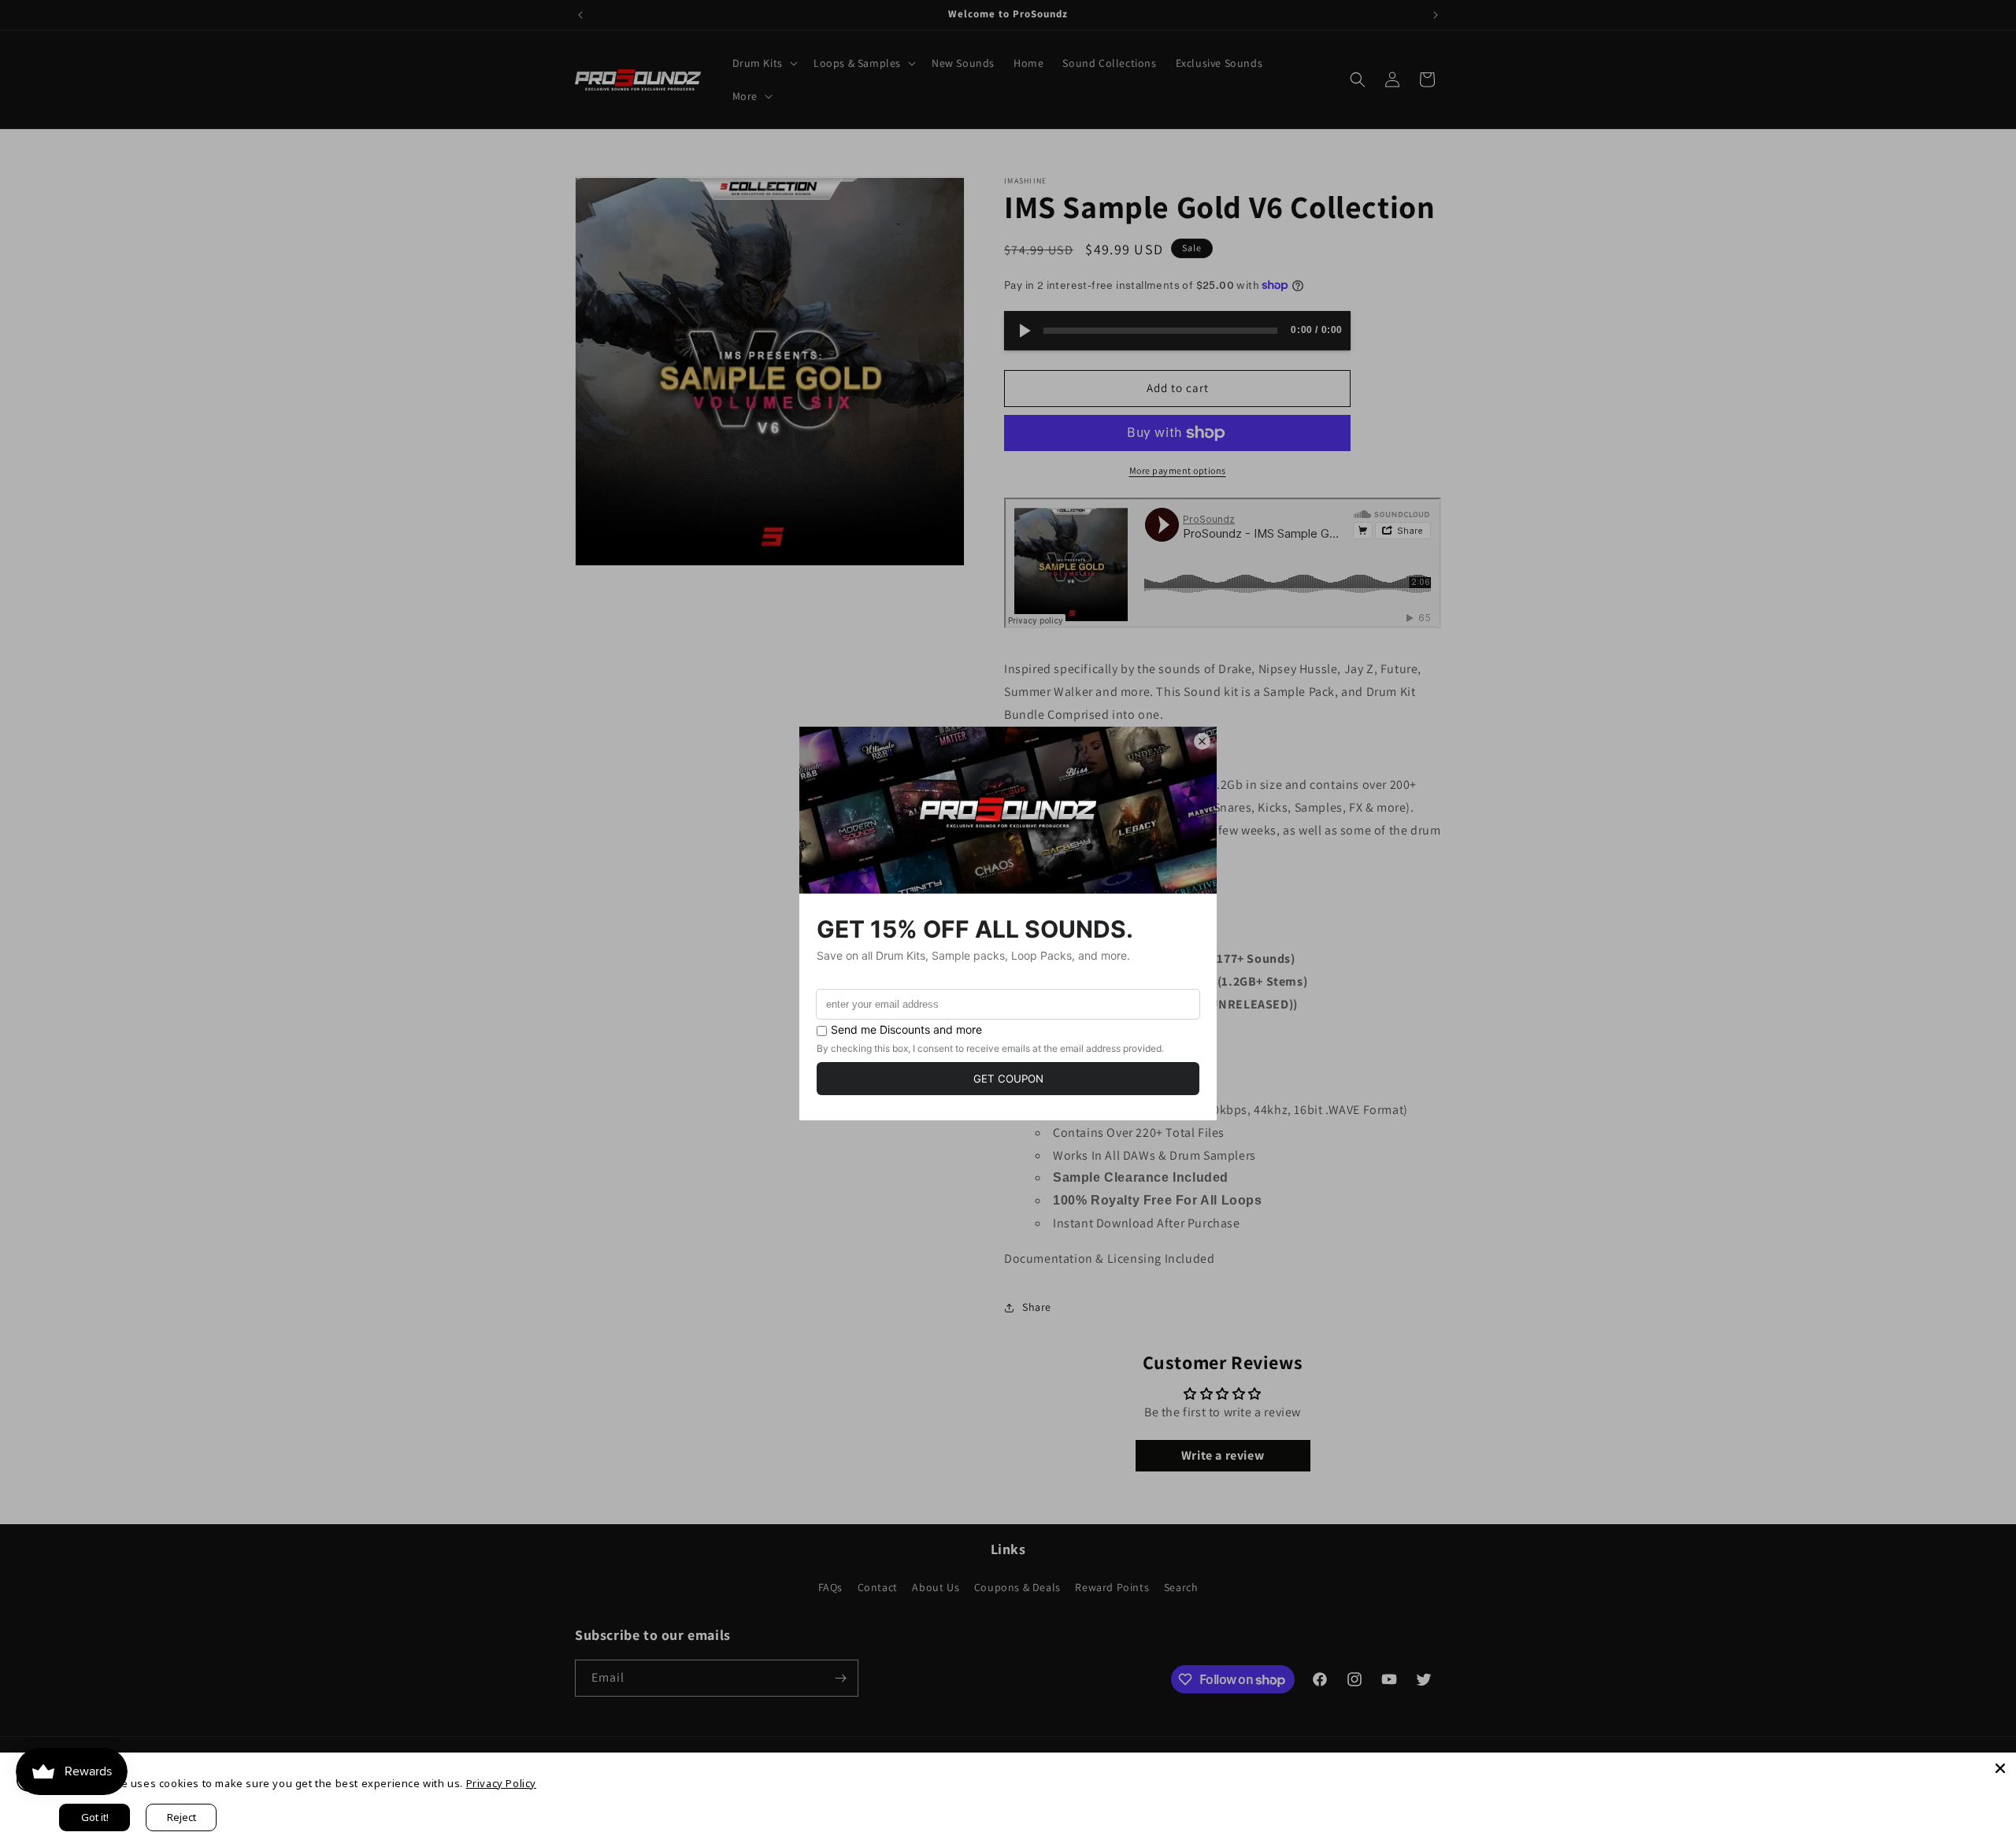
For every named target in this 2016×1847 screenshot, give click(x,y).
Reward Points (1112, 1587)
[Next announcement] (1436, 15)
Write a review (1223, 1455)
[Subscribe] (840, 1678)
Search (1181, 1587)
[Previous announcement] (580, 15)
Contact (878, 1587)
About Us (936, 1587)
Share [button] (1037, 1307)
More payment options (1178, 470)
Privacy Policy (501, 1783)
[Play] (1024, 331)
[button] (763, 63)
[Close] (2000, 1768)
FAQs (830, 1587)
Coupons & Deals (1017, 1587)
